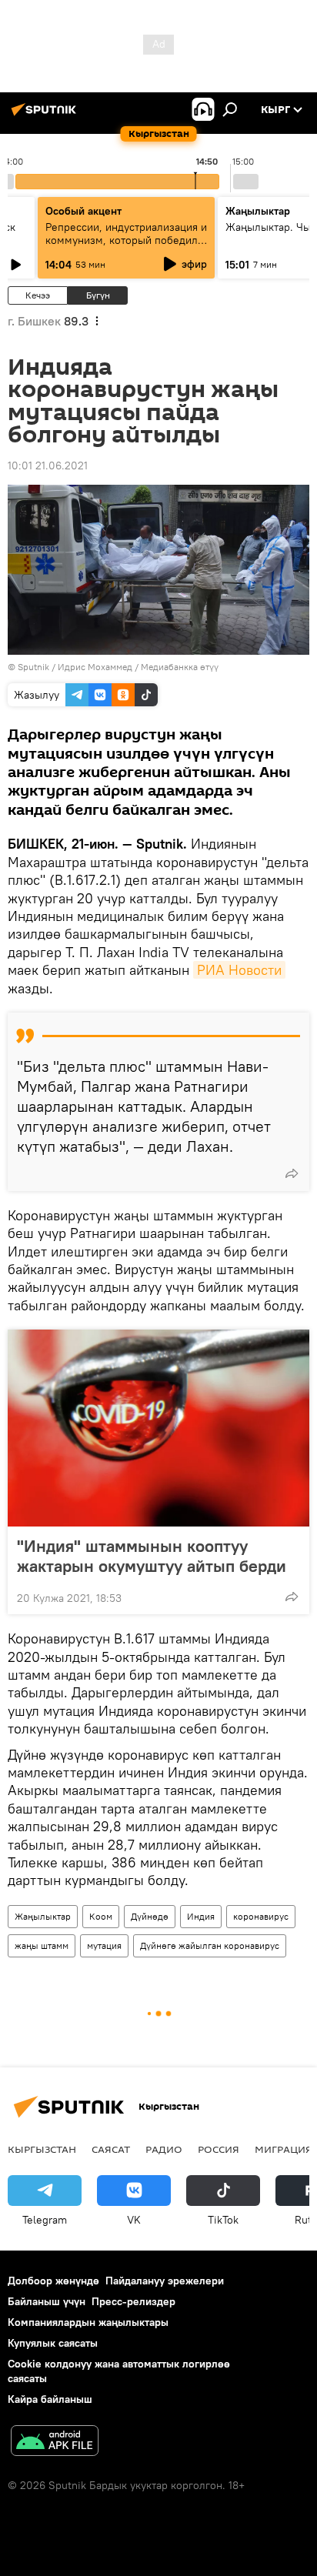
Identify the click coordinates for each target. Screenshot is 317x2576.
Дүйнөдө (150, 1916)
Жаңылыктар (43, 1916)
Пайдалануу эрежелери (165, 2281)
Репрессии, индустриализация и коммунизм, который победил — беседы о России (126, 240)
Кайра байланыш (50, 2399)
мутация (104, 1945)
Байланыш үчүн (47, 2301)
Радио (164, 2149)
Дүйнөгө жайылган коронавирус (210, 1945)
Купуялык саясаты (53, 2343)
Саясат (111, 2149)
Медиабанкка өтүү (180, 667)
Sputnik (33, 667)
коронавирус (261, 1916)
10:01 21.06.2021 (48, 465)
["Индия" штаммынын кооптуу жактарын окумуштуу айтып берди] (158, 1428)
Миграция (284, 2149)
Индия (201, 1916)
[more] (292, 1173)
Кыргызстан (42, 2149)
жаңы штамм (42, 1945)
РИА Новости (239, 970)
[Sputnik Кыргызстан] (46, 115)
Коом (101, 1916)
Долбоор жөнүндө (53, 2281)
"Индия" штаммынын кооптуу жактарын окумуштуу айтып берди (152, 1556)
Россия (219, 2149)
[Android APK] (55, 2443)
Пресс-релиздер (133, 2301)
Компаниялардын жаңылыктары (88, 2322)
